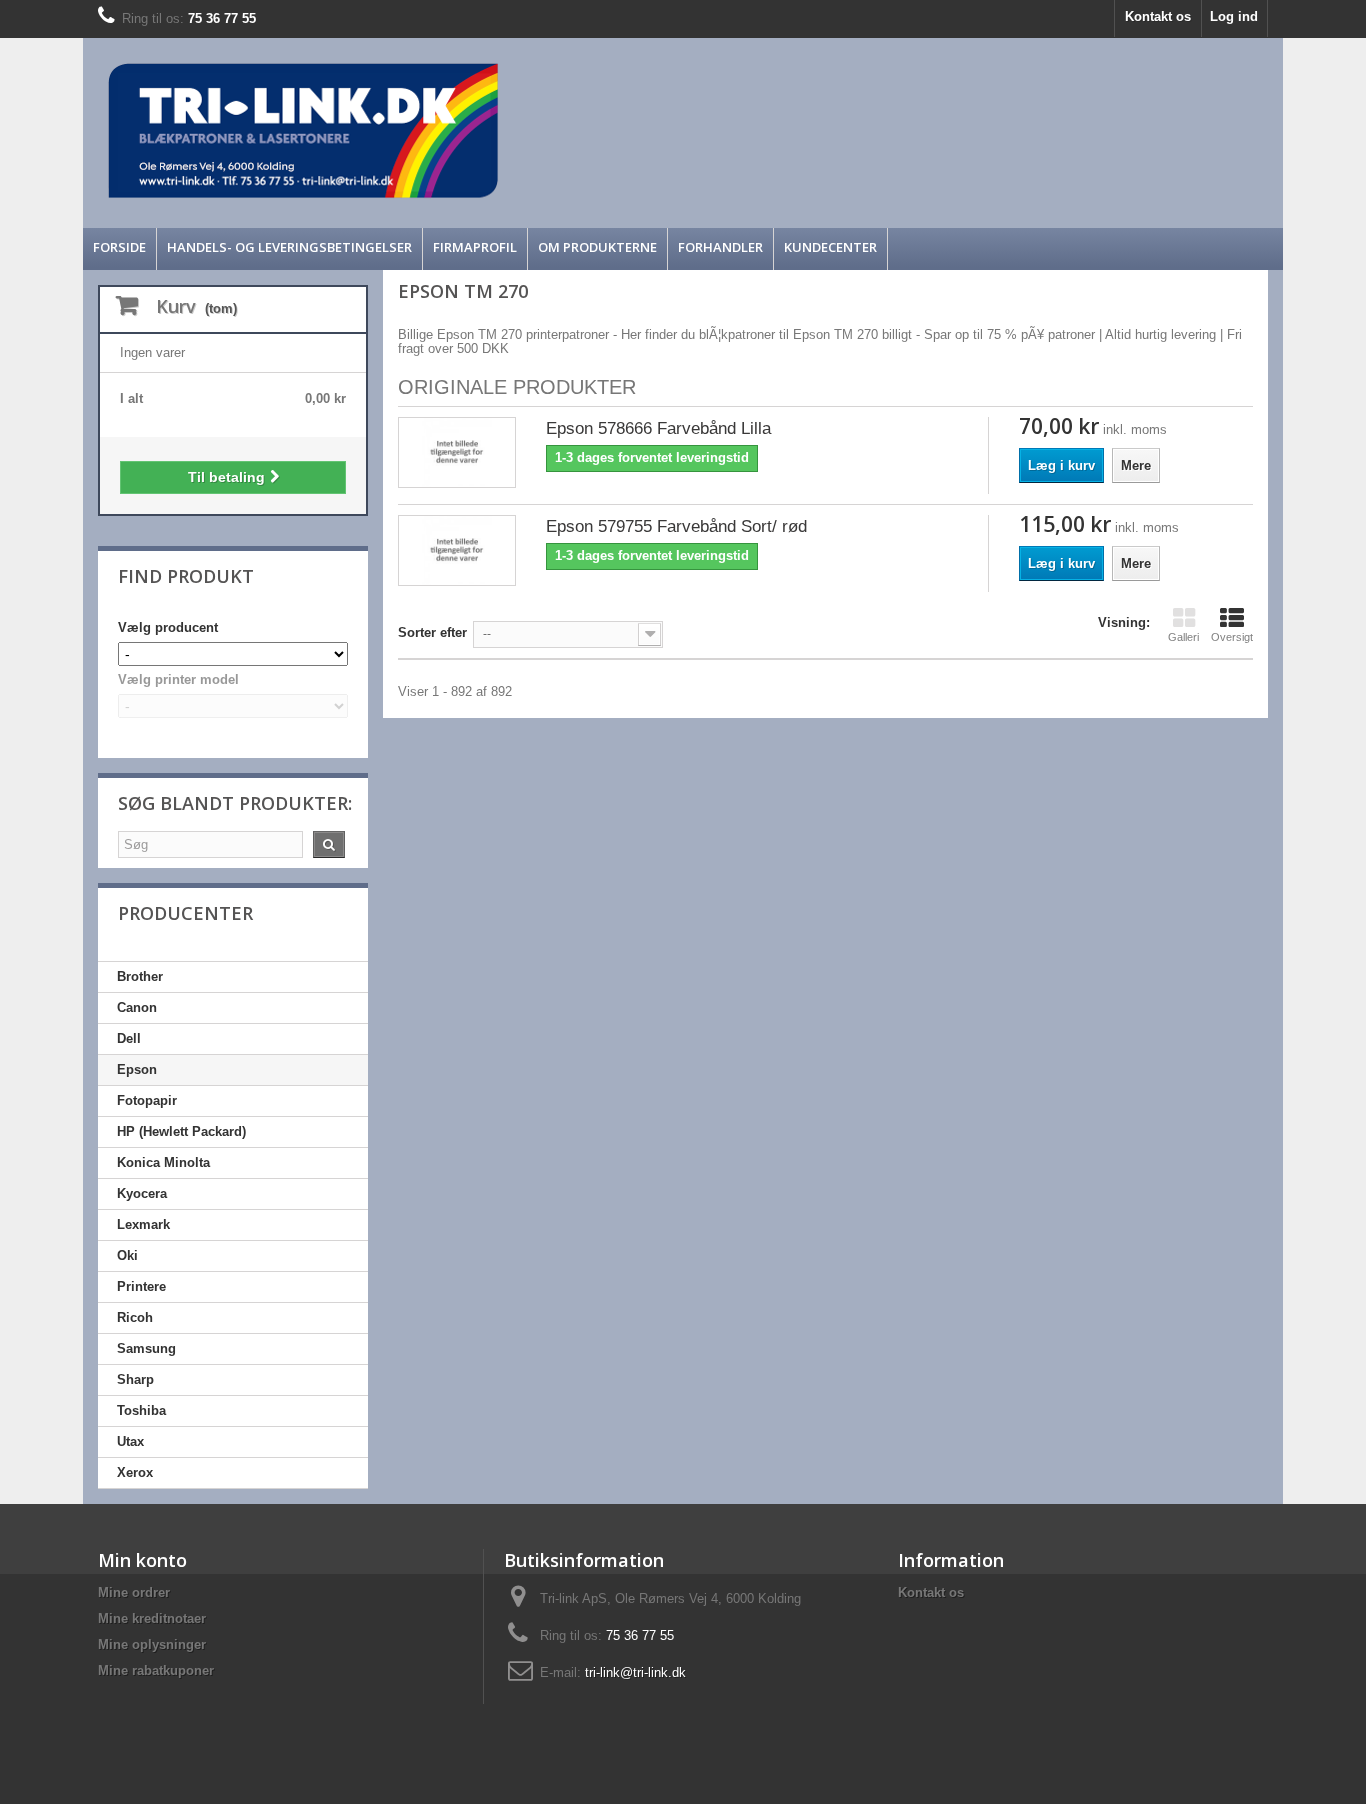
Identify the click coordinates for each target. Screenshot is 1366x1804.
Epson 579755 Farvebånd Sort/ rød (676, 526)
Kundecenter (830, 247)
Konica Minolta (163, 1162)
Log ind (1234, 16)
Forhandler (720, 247)
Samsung (146, 1348)
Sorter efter (432, 632)
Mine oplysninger (152, 1644)
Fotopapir (147, 1100)
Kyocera (142, 1193)
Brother (140, 976)
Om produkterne (597, 247)
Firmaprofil (475, 247)
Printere (141, 1286)
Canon (137, 1007)
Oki (127, 1255)
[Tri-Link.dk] (533, 130)
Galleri (1183, 637)
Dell (129, 1038)
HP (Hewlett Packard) (181, 1131)
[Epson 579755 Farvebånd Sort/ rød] (457, 550)
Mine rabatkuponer (156, 1670)
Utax (130, 1441)
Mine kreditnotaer (152, 1618)
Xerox (135, 1472)
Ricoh (135, 1317)
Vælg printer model (178, 679)
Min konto (142, 1560)
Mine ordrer (134, 1592)
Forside (119, 247)
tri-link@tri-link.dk (635, 1672)
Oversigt (1232, 637)
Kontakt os (1158, 16)
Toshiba (141, 1410)
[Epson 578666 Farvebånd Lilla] (457, 452)
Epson (137, 1069)
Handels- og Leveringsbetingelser (289, 247)
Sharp (135, 1379)
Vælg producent (168, 627)
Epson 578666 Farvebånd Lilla (658, 428)
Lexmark (143, 1224)
